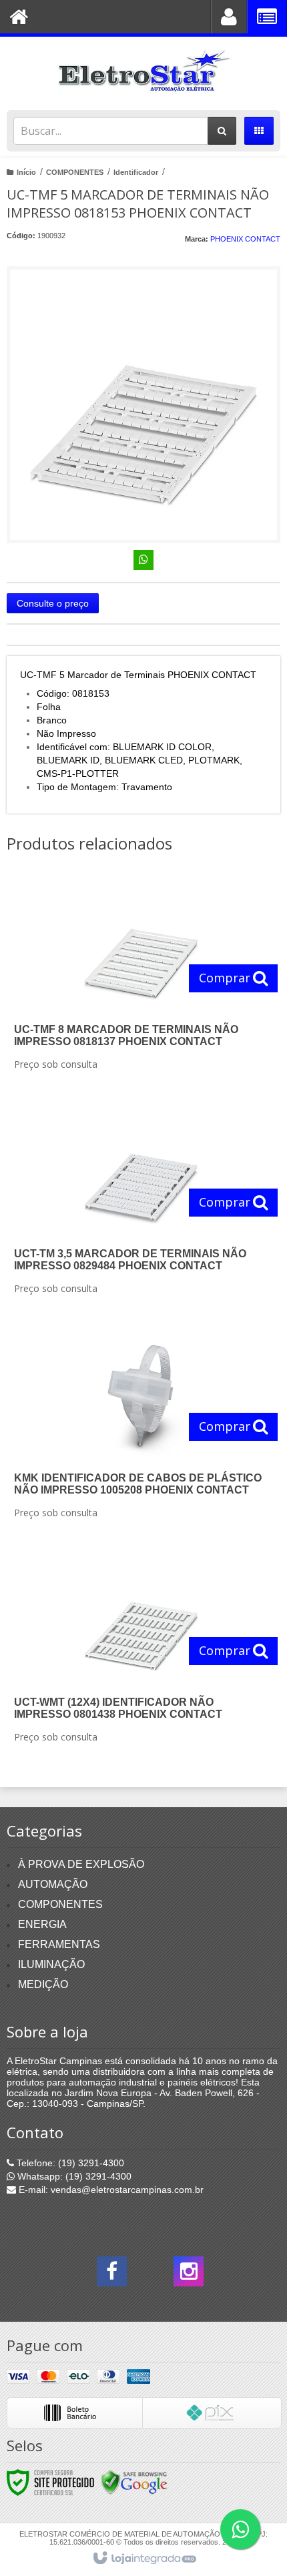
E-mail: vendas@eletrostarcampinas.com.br (110, 2190)
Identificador (136, 172)
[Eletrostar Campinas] (143, 70)
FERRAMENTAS (59, 1944)
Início (26, 172)
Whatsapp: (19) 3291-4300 (73, 2176)
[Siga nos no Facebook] (112, 2275)
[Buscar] (222, 131)
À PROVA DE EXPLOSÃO (81, 1864)
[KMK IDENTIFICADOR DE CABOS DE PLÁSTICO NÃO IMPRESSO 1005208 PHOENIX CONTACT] (141, 1427)
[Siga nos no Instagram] (189, 2275)
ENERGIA (42, 1924)
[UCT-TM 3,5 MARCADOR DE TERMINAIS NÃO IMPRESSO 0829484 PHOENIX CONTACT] (141, 1203)
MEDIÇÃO (43, 1984)
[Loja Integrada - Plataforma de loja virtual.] (144, 2559)
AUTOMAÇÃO (53, 1884)
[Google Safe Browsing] (134, 2482)
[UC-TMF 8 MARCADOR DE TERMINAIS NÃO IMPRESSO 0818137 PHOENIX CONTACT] (141, 979)
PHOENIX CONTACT (245, 239)
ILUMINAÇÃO (51, 1964)
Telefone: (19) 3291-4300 (69, 2163)
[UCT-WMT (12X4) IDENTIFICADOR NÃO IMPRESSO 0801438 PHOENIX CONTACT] (141, 1652)
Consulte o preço (53, 603)
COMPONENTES (75, 172)
